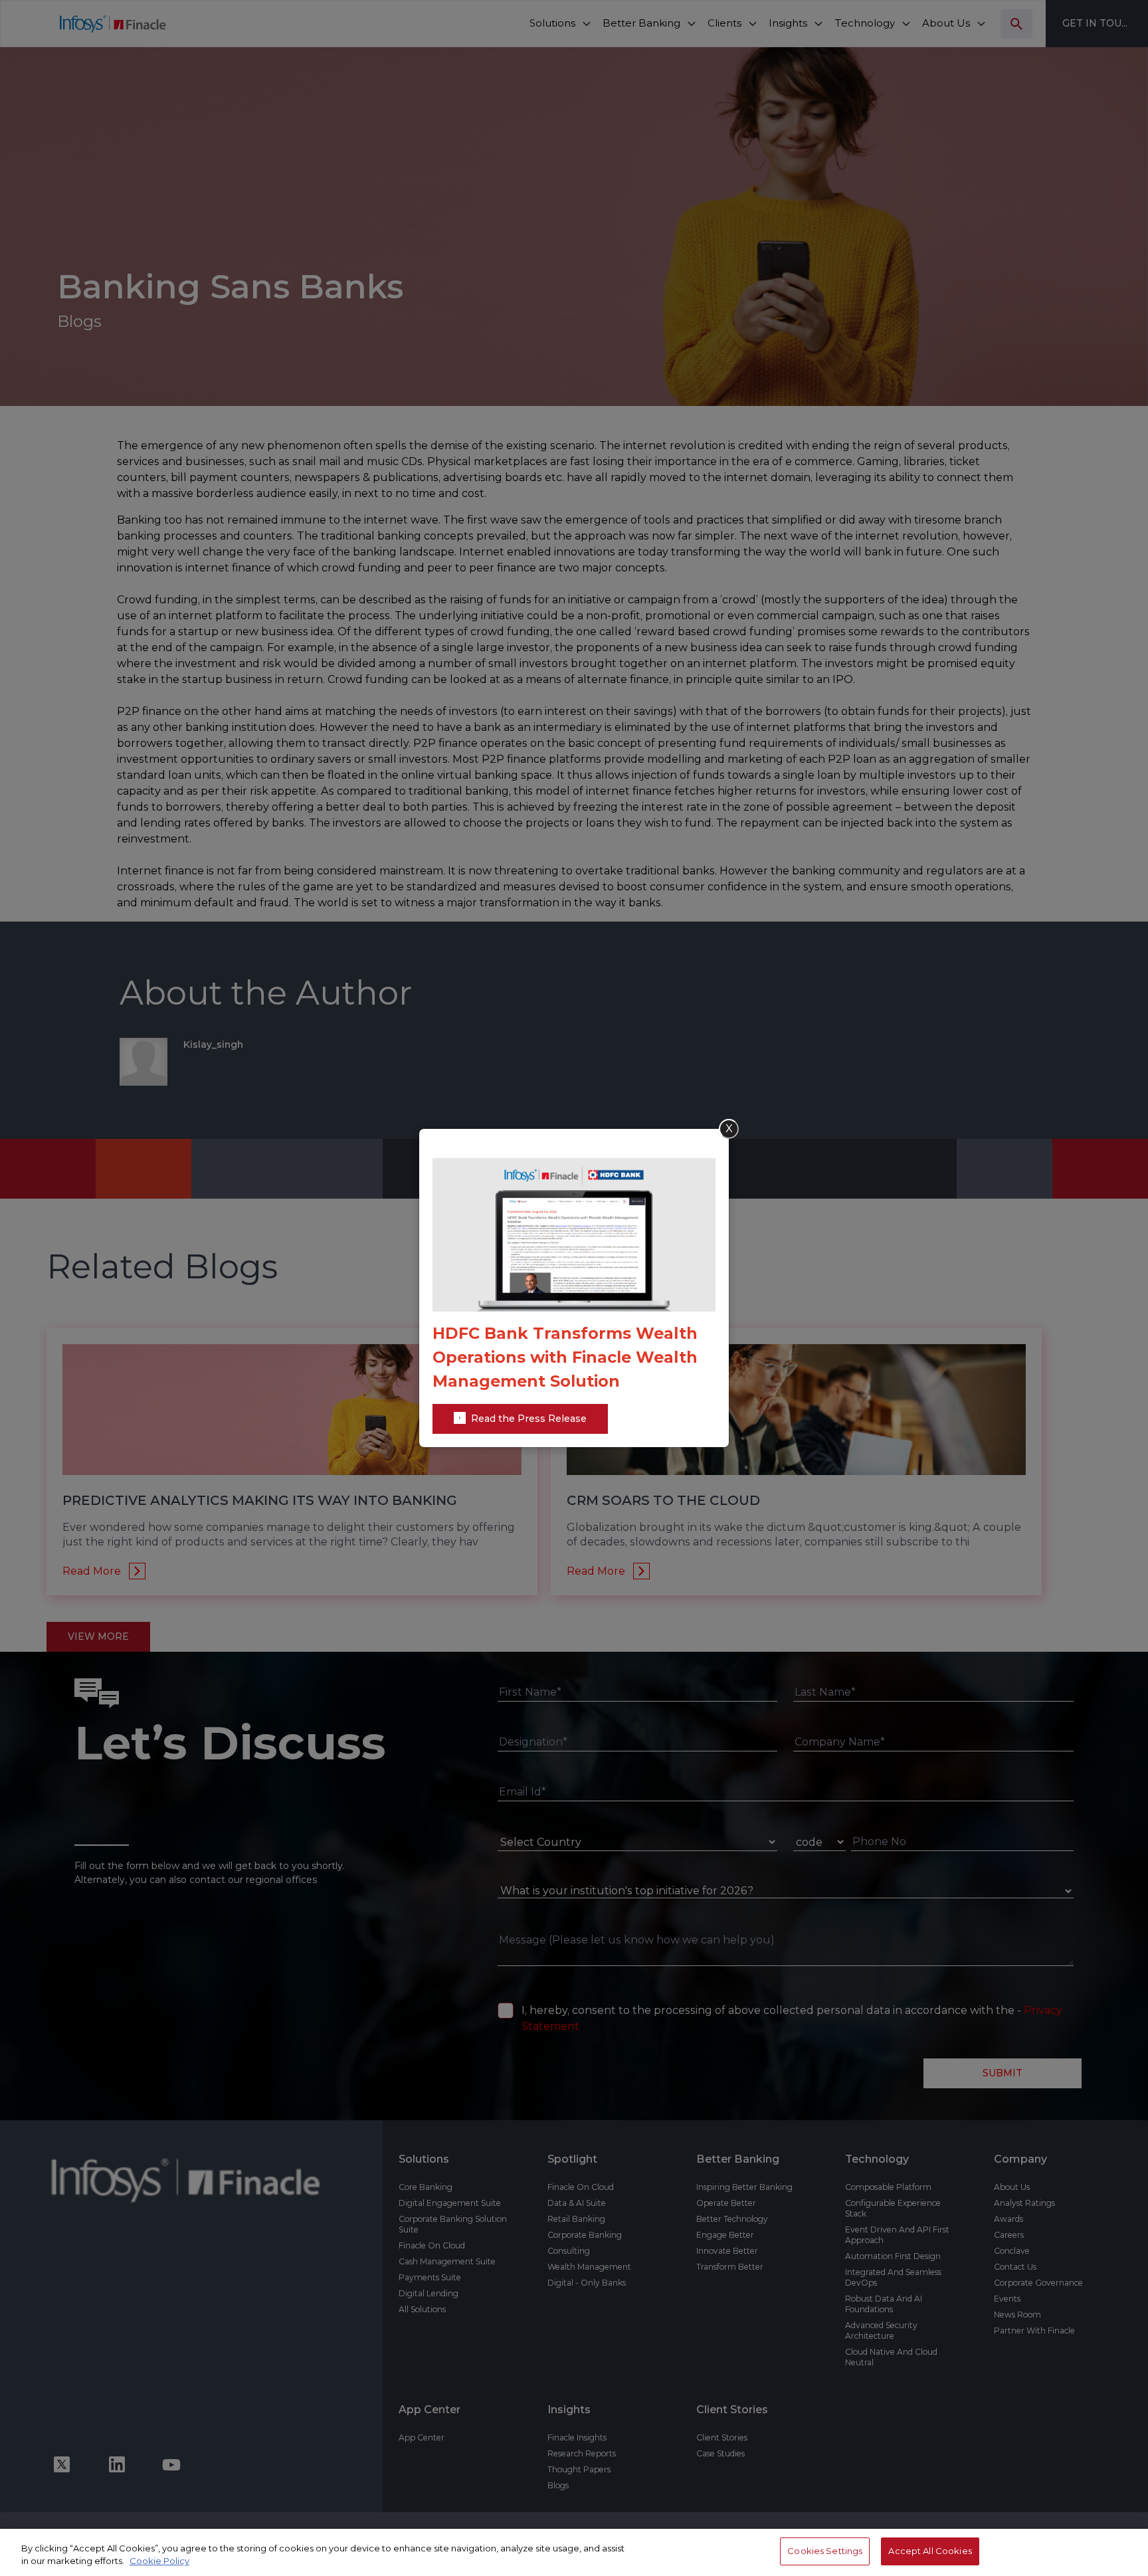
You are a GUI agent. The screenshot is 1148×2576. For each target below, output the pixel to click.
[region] (574, 2552)
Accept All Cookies (930, 2551)
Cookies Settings (825, 2551)
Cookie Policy (159, 2561)
